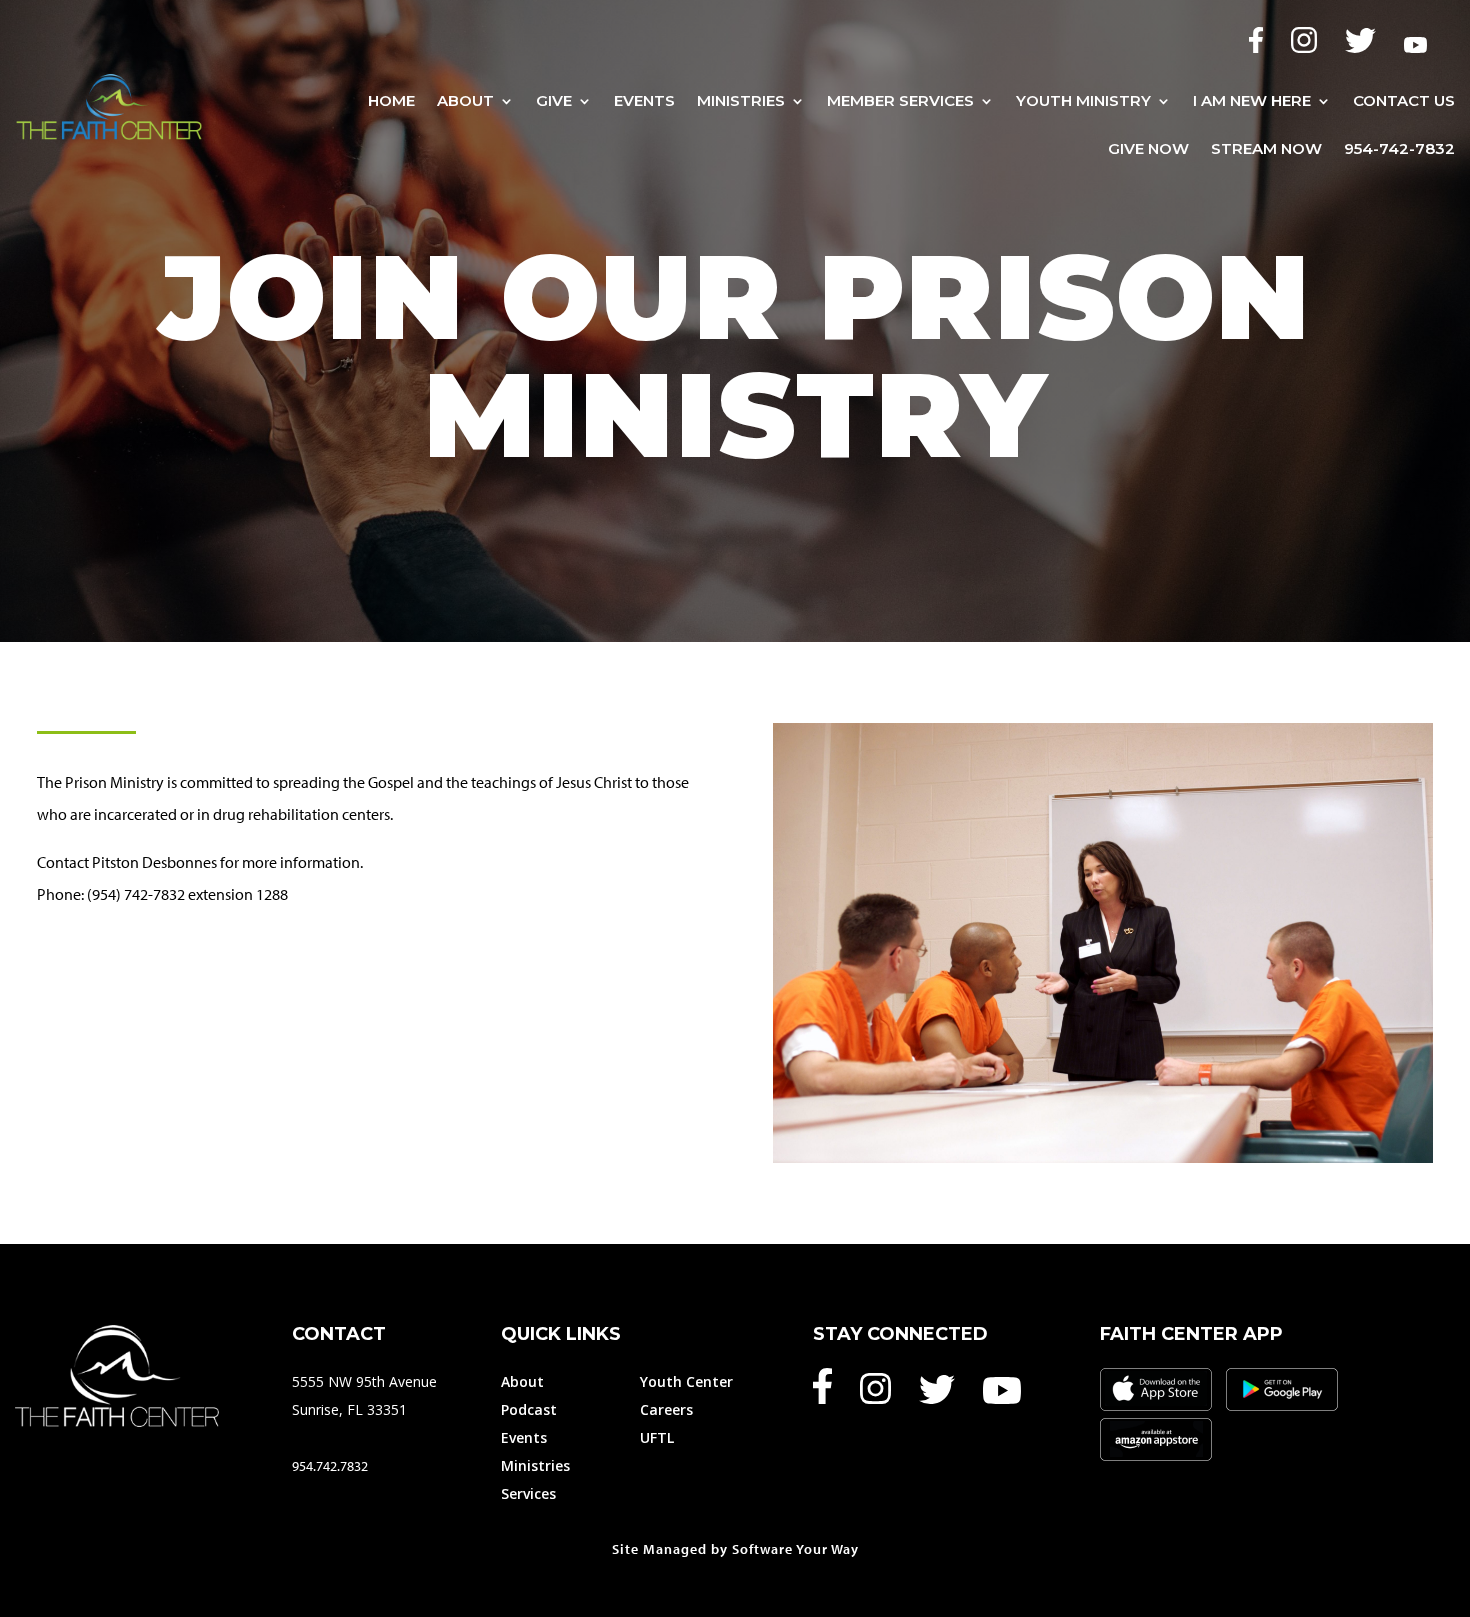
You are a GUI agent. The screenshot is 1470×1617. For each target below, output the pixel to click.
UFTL (657, 1437)
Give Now (1148, 150)
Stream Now (1266, 150)
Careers (666, 1409)
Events (644, 100)
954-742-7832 (1399, 150)
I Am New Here (1252, 100)
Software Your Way (795, 1549)
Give (554, 100)
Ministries (741, 100)
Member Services (900, 100)
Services (528, 1493)
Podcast (529, 1409)
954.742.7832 (330, 1466)
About (465, 100)
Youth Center (686, 1381)
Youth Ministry (1083, 100)
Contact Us (1404, 100)
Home (391, 100)
